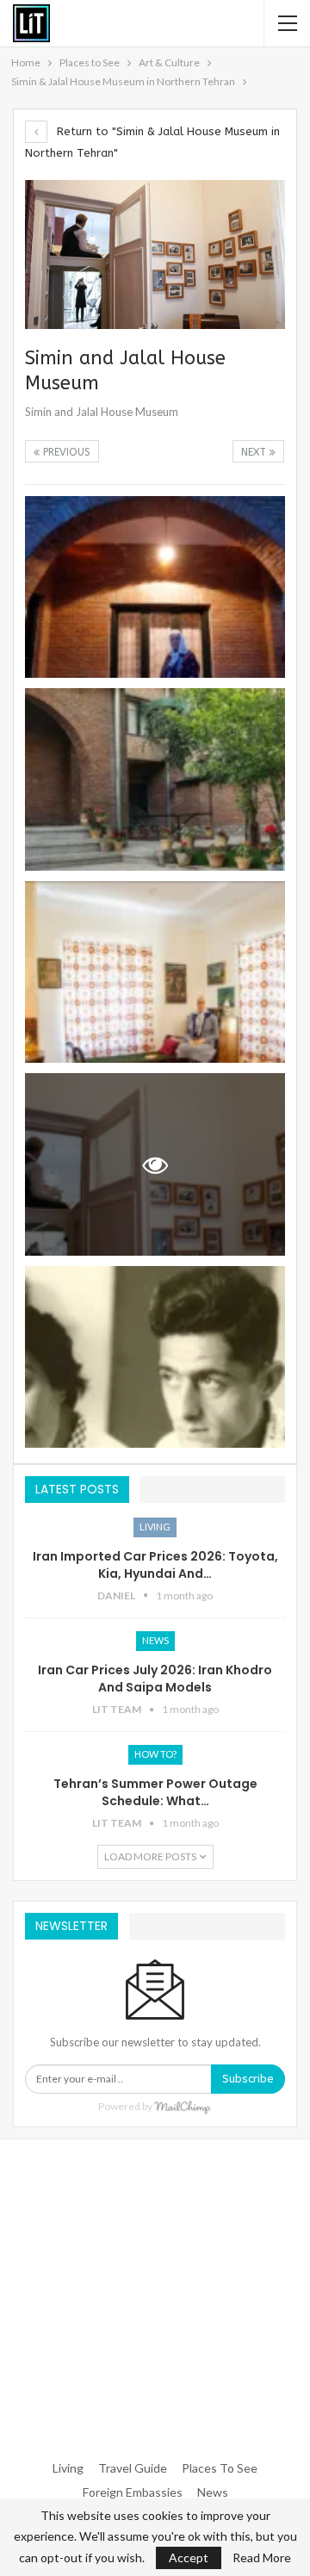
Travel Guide (133, 2468)
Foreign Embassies (133, 2492)
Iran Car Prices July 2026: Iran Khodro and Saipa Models (155, 1679)
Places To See (220, 2468)
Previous (65, 452)
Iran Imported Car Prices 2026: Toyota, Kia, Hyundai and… (155, 1565)
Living (155, 1527)
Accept (189, 2557)
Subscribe (248, 2079)
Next (255, 452)
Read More (262, 2558)
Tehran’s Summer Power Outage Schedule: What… (155, 1792)
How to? (155, 1754)
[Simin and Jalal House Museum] (155, 587)
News (155, 1640)
